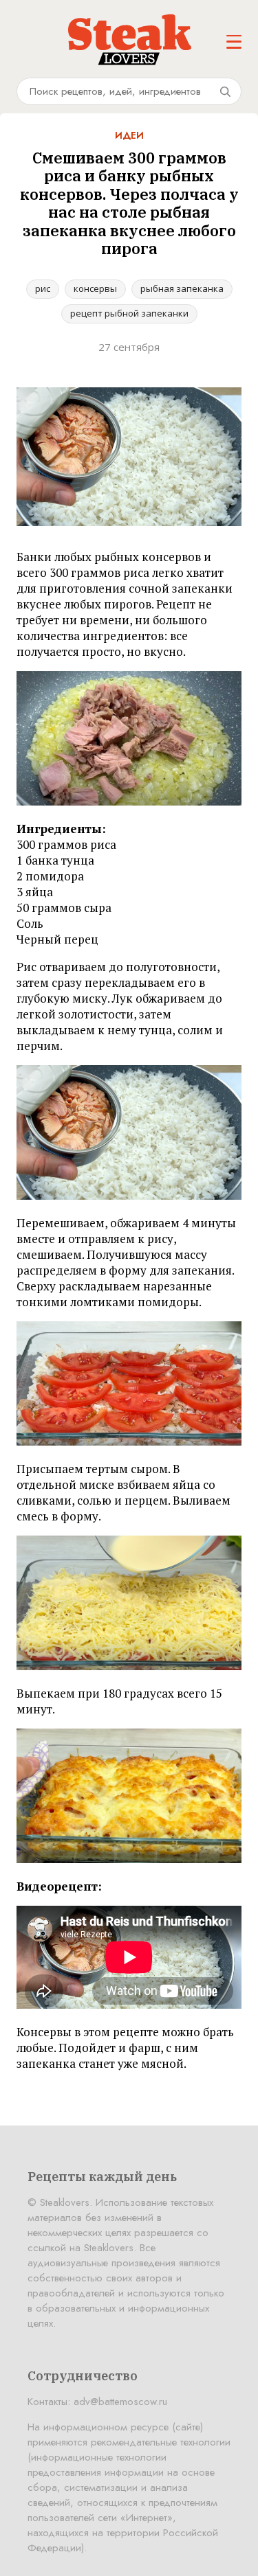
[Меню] (234, 42)
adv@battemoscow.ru (120, 2402)
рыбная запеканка (182, 288)
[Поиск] (225, 91)
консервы (95, 288)
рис (43, 288)
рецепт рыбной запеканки (129, 313)
